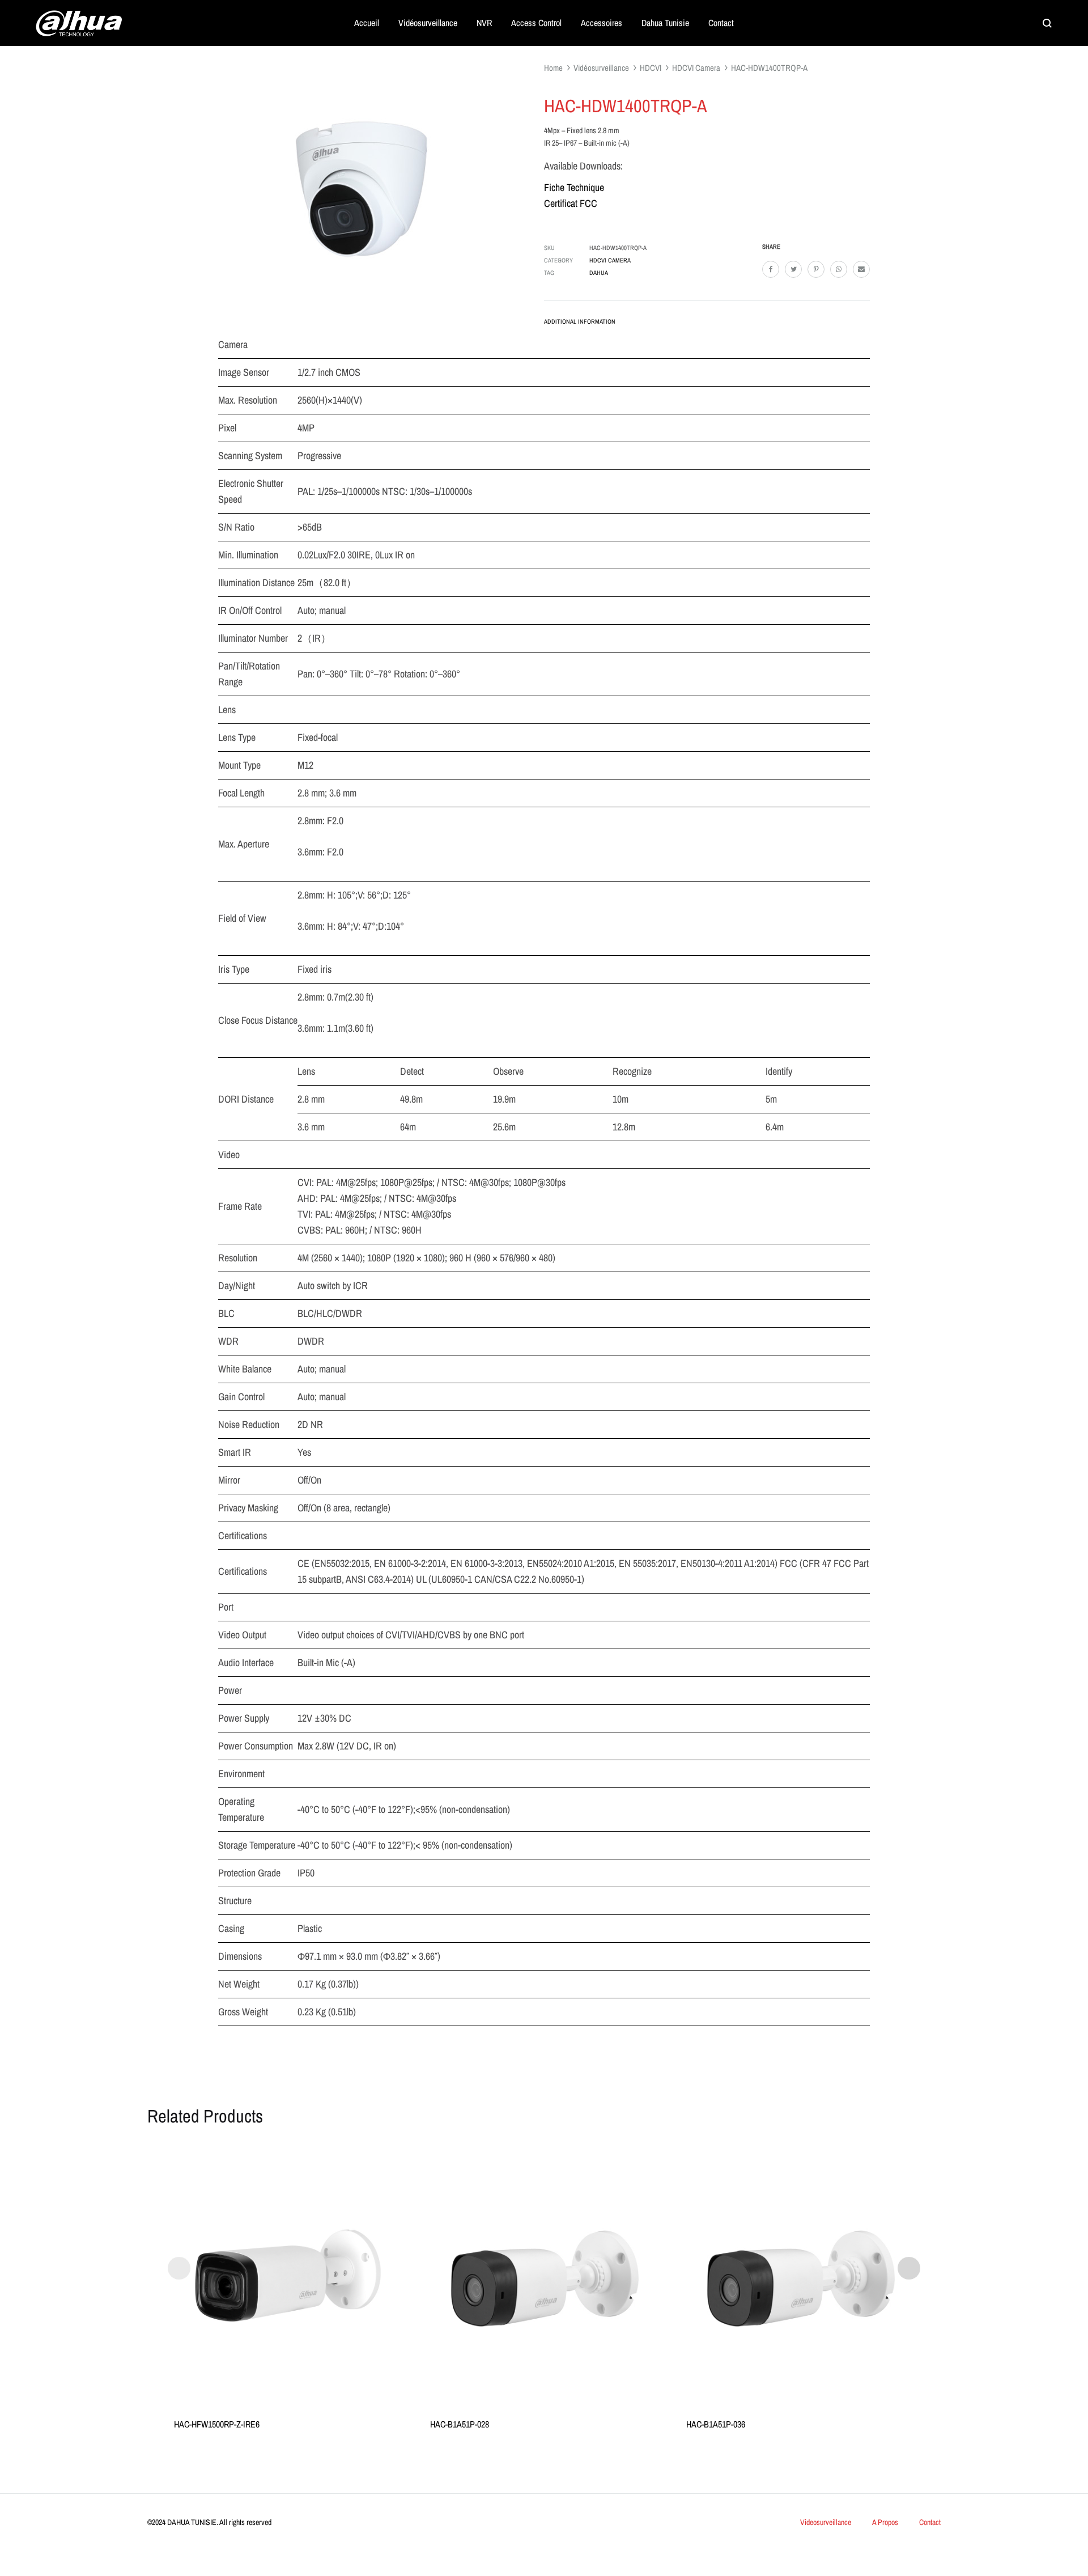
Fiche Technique (574, 187)
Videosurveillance (826, 2522)
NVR (484, 23)
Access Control (536, 23)
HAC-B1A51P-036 (716, 2424)
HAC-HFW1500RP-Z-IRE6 (217, 2424)
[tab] (580, 324)
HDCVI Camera (696, 68)
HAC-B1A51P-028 (460, 2424)
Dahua (599, 273)
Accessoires (602, 23)
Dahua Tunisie (665, 23)
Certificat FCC (571, 203)
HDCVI (651, 68)
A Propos (885, 2522)
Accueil (367, 23)
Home (553, 68)
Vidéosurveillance (428, 23)
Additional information (580, 321)
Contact (721, 23)
